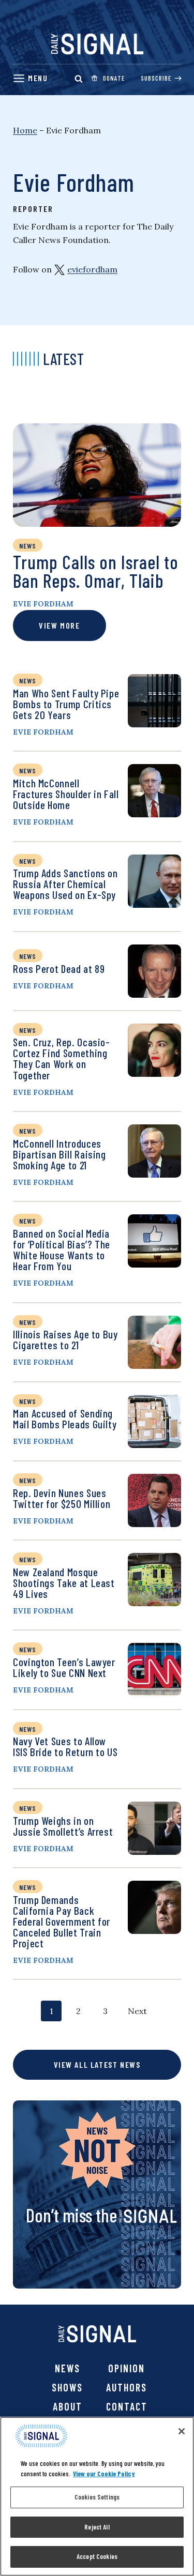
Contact (127, 2406)
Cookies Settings (97, 2497)
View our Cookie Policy (104, 2474)
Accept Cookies (97, 2556)
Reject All (97, 2527)
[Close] (182, 2431)
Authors (126, 2387)
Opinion (126, 2368)
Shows (67, 2387)
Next (137, 2011)
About (68, 2406)
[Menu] (30, 78)
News (68, 2368)
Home (25, 130)
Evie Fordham (43, 604)
